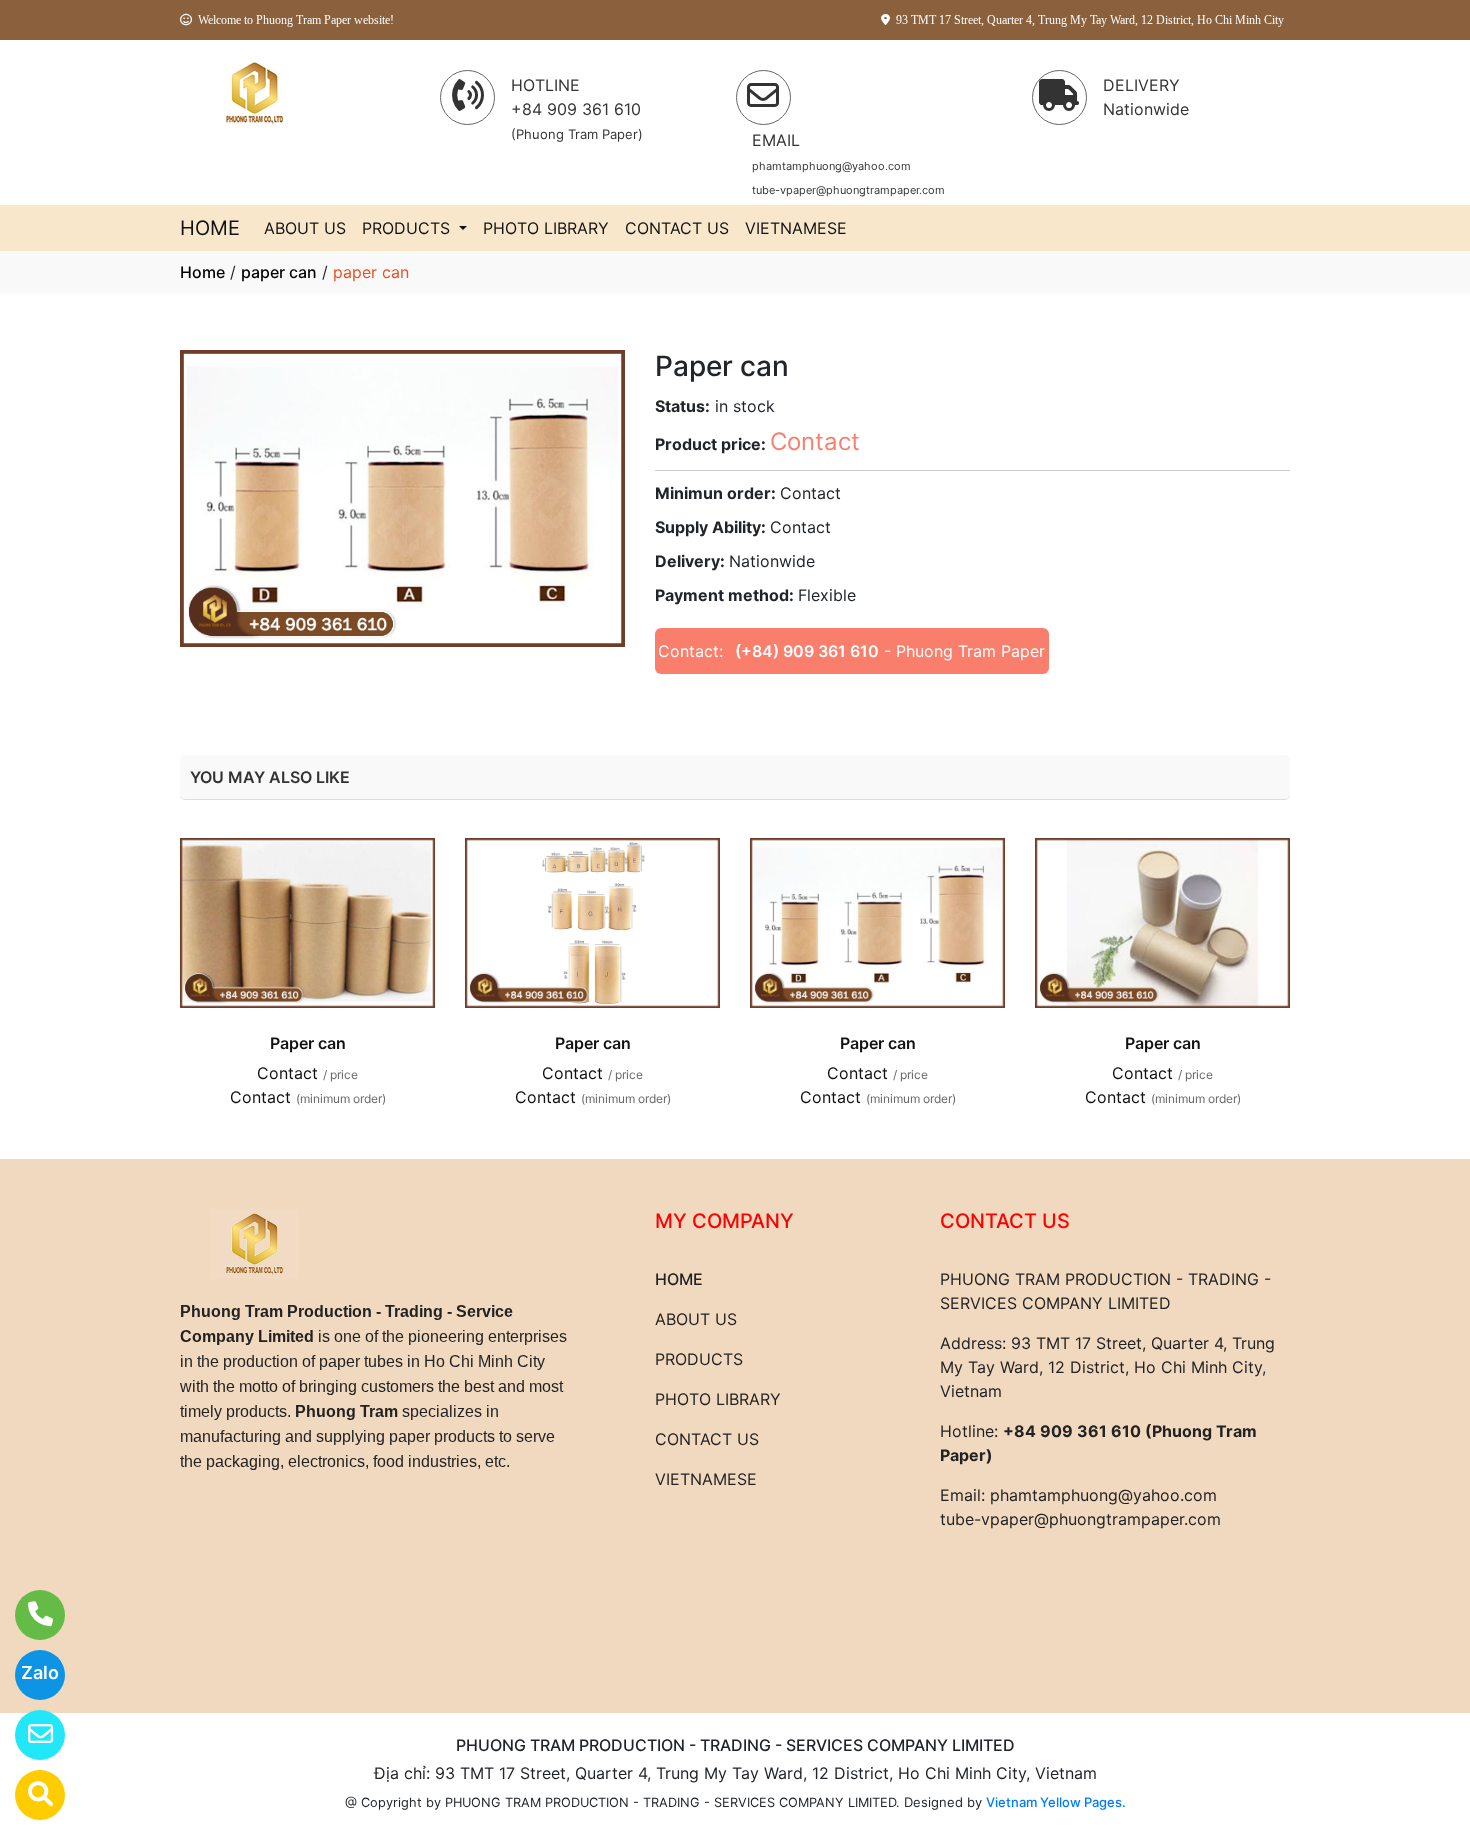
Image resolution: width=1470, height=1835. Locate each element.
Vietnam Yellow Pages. (1056, 1802)
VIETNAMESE (796, 228)
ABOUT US (305, 228)
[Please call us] (27, 1615)
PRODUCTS (408, 228)
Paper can (308, 1043)
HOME (210, 228)
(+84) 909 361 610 (807, 651)
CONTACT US (677, 228)
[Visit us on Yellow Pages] (27, 1795)
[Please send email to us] (27, 1735)
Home (202, 272)
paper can (279, 272)
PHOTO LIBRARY (546, 228)
